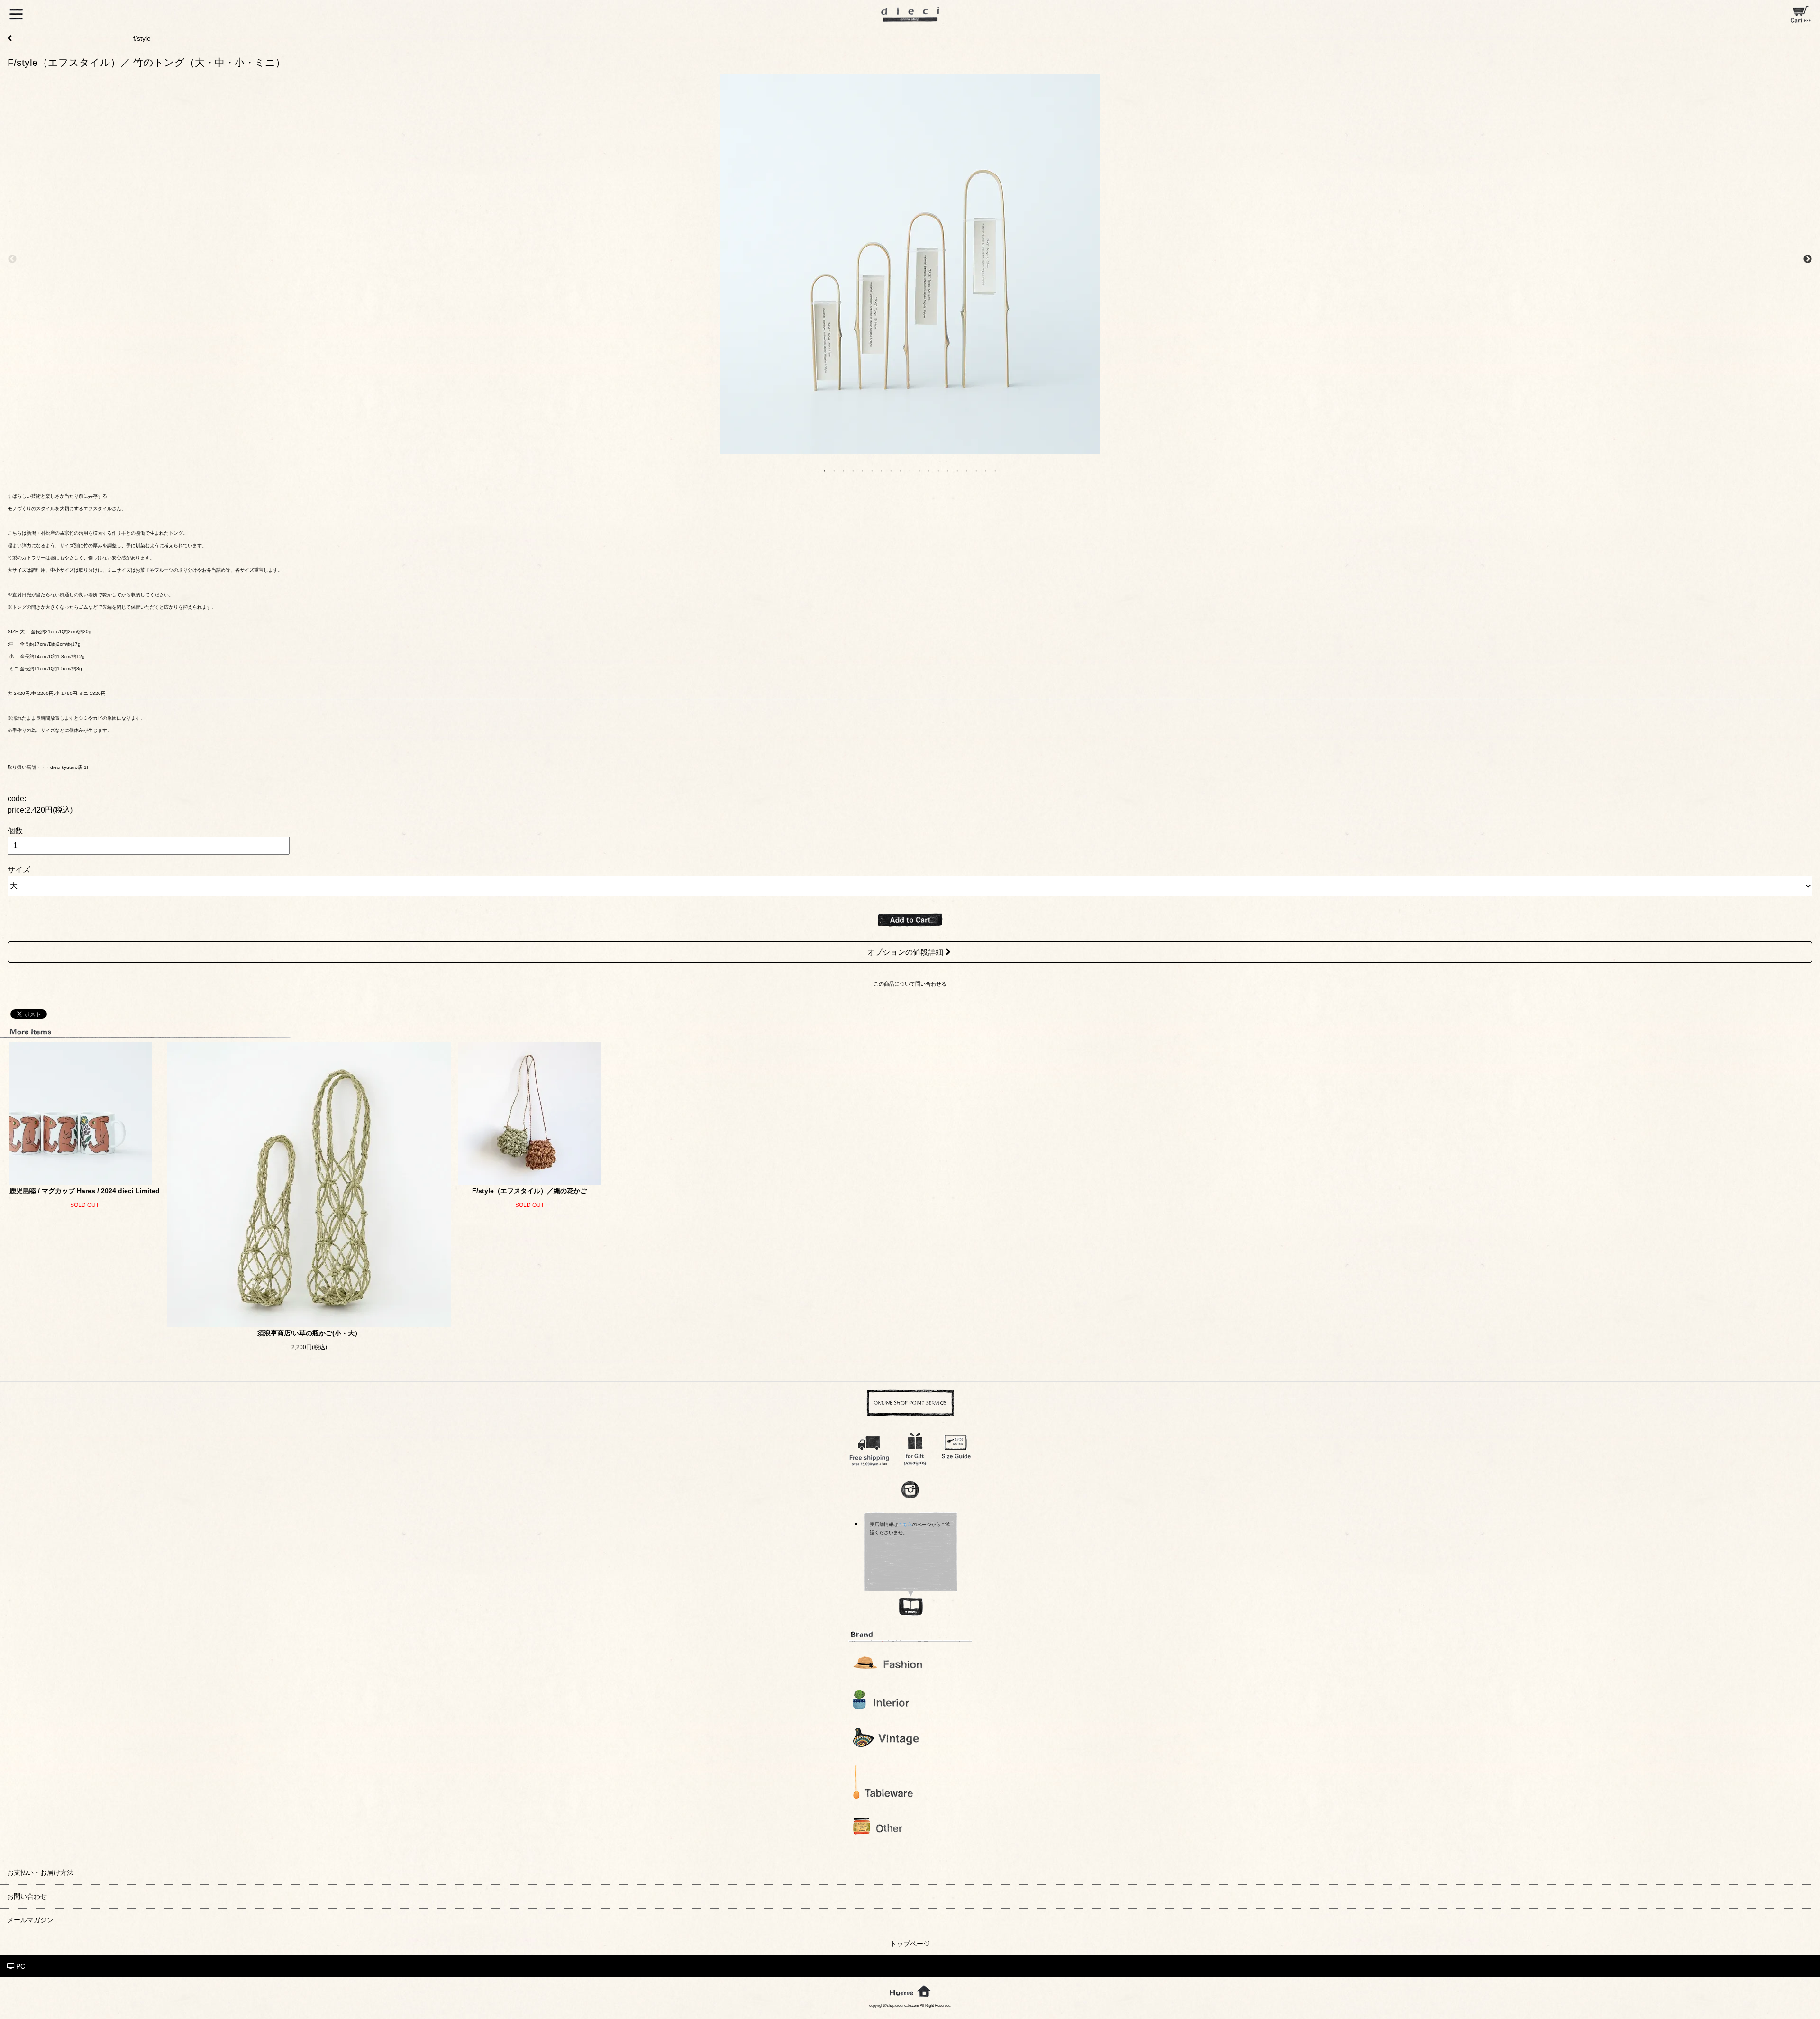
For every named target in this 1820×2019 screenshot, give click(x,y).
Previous (12, 259)
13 (938, 470)
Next (1808, 259)
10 (910, 470)
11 (919, 470)
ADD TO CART (910, 920)
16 (967, 470)
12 (929, 470)
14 (948, 470)
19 (995, 470)
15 (957, 470)
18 (986, 470)
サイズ (19, 870)
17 (976, 470)
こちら (905, 1524)
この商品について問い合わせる (910, 984)
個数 (15, 831)
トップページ (910, 1944)
